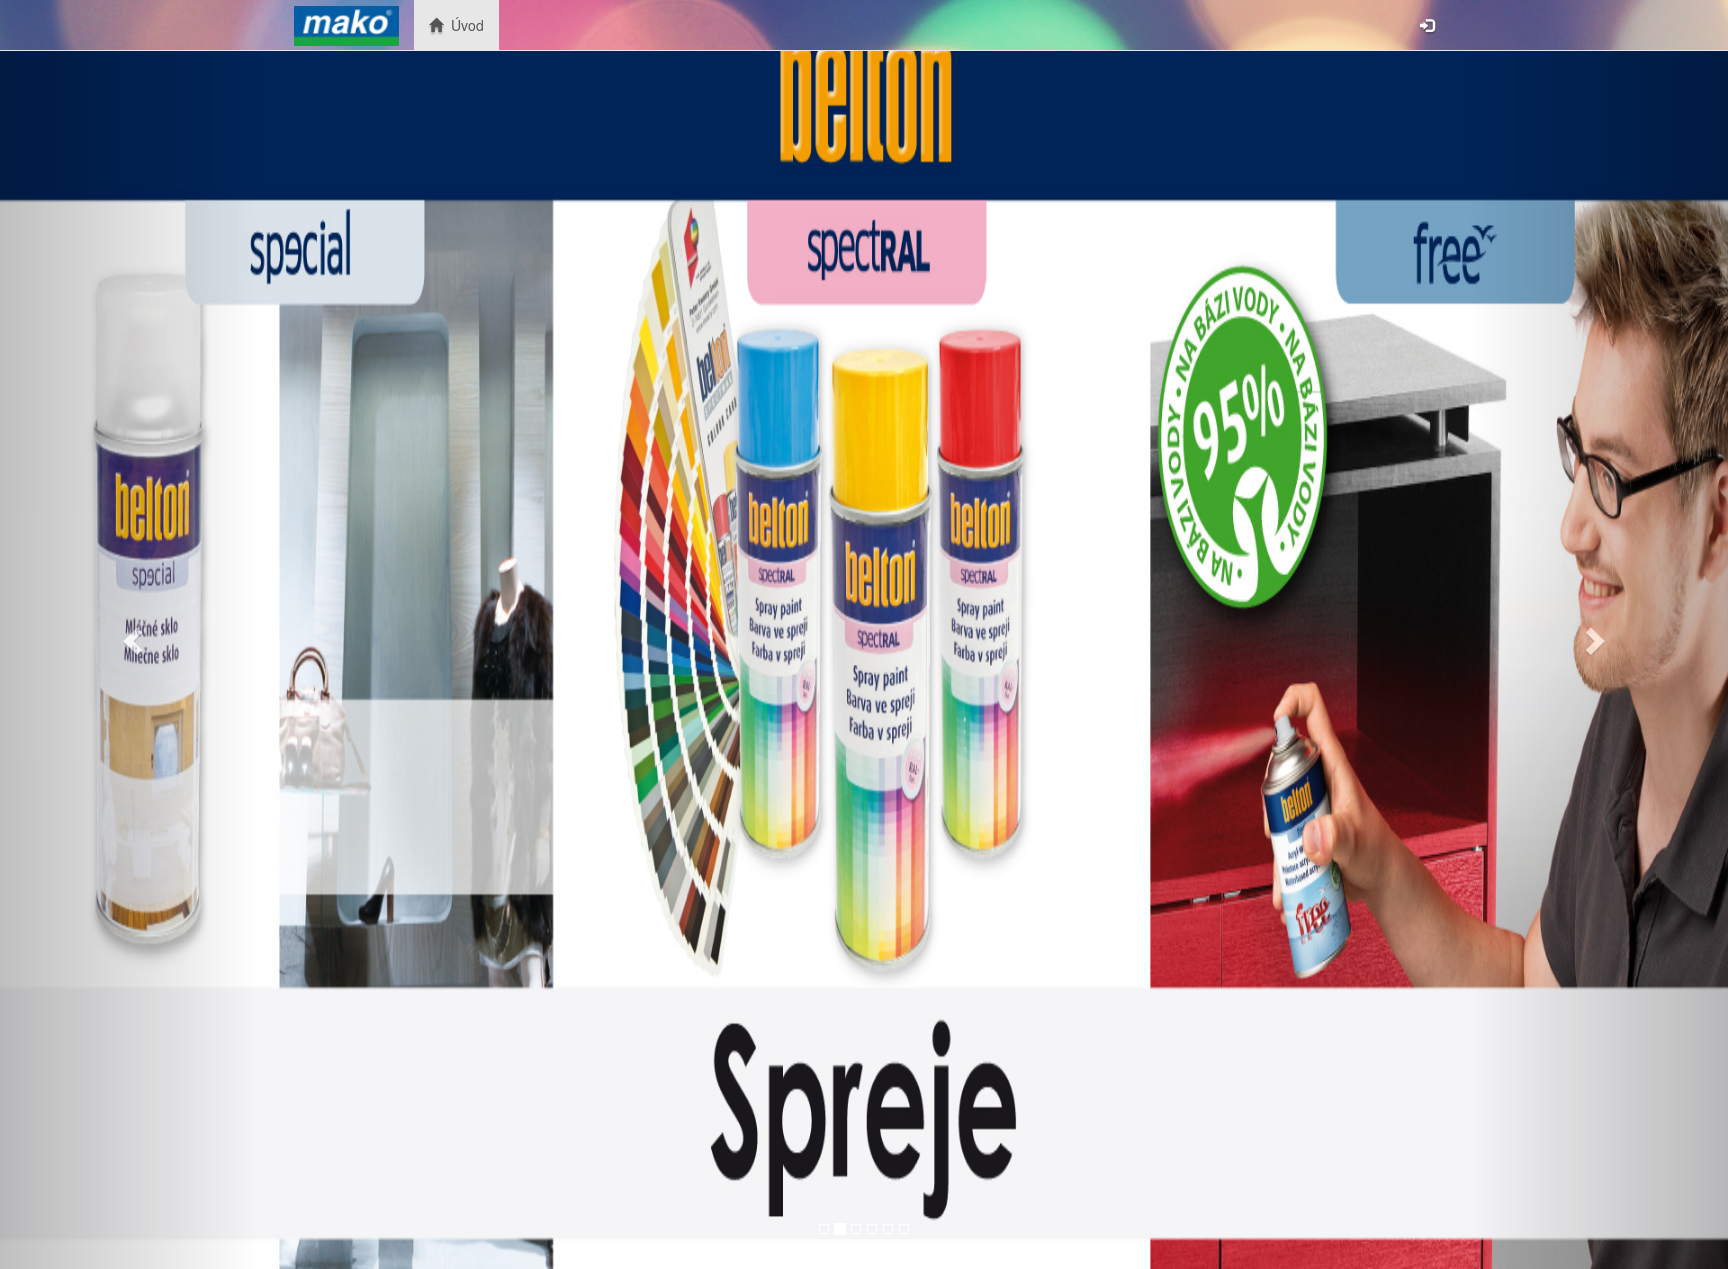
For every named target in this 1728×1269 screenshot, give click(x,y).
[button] (129, 634)
